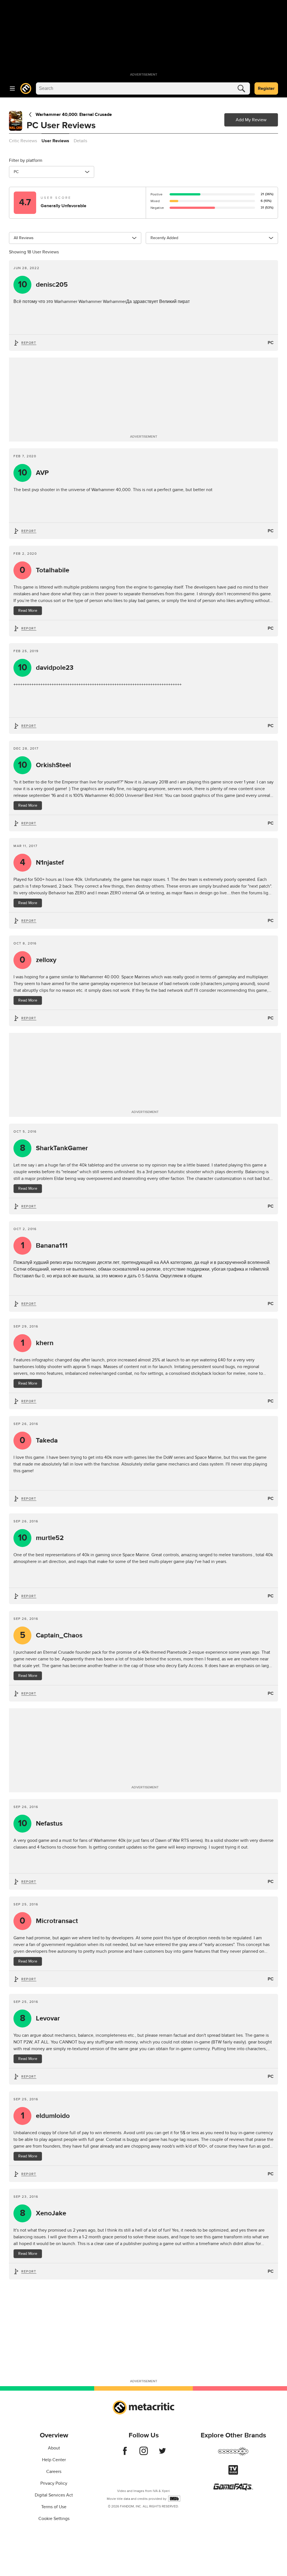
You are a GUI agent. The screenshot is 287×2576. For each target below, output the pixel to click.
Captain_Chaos (51, 1635)
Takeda (39, 1440)
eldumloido (45, 2116)
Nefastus (40, 1824)
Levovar (40, 2018)
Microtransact (49, 1921)
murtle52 (41, 1538)
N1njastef (42, 863)
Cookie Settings (54, 2519)
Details (80, 141)
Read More (28, 611)
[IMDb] (174, 2499)
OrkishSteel (45, 765)
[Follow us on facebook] (125, 2454)
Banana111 (44, 1246)
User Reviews (55, 141)
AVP (33, 473)
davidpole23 (46, 668)
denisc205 (43, 285)
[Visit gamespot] (233, 2455)
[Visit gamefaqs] (233, 2489)
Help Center (54, 2460)
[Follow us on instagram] (144, 2454)
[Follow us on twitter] (162, 2454)
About (54, 2448)
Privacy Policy (54, 2483)
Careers (54, 2472)
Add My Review (251, 120)
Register (266, 88)
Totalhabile (44, 570)
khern (37, 1343)
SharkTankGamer (54, 1148)
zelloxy (38, 960)
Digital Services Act (54, 2495)
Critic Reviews (23, 141)
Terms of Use (54, 2507)
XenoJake (43, 2213)
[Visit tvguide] (233, 2473)
